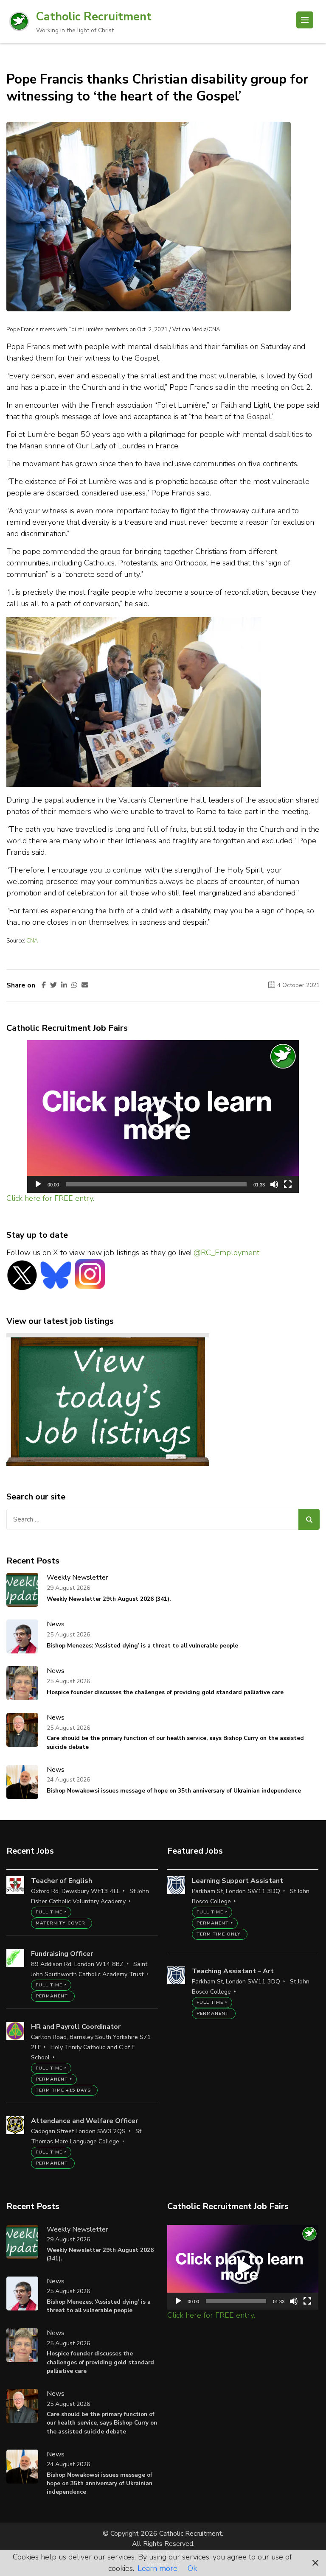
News (56, 1624)
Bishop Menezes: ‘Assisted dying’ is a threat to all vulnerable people (142, 1646)
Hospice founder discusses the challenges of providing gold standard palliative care (165, 1692)
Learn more (157, 2568)
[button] (163, 1116)
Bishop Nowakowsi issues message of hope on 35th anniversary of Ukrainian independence (174, 1791)
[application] (163, 1116)
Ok (192, 2568)
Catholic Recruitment (94, 17)
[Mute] (274, 1184)
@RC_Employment (226, 1253)
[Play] (38, 1184)
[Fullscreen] (288, 1184)
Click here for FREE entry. (50, 1198)
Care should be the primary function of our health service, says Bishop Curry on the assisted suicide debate (175, 1742)
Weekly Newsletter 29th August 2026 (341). (109, 1599)
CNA (32, 941)
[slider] (156, 1184)
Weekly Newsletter (77, 1577)
